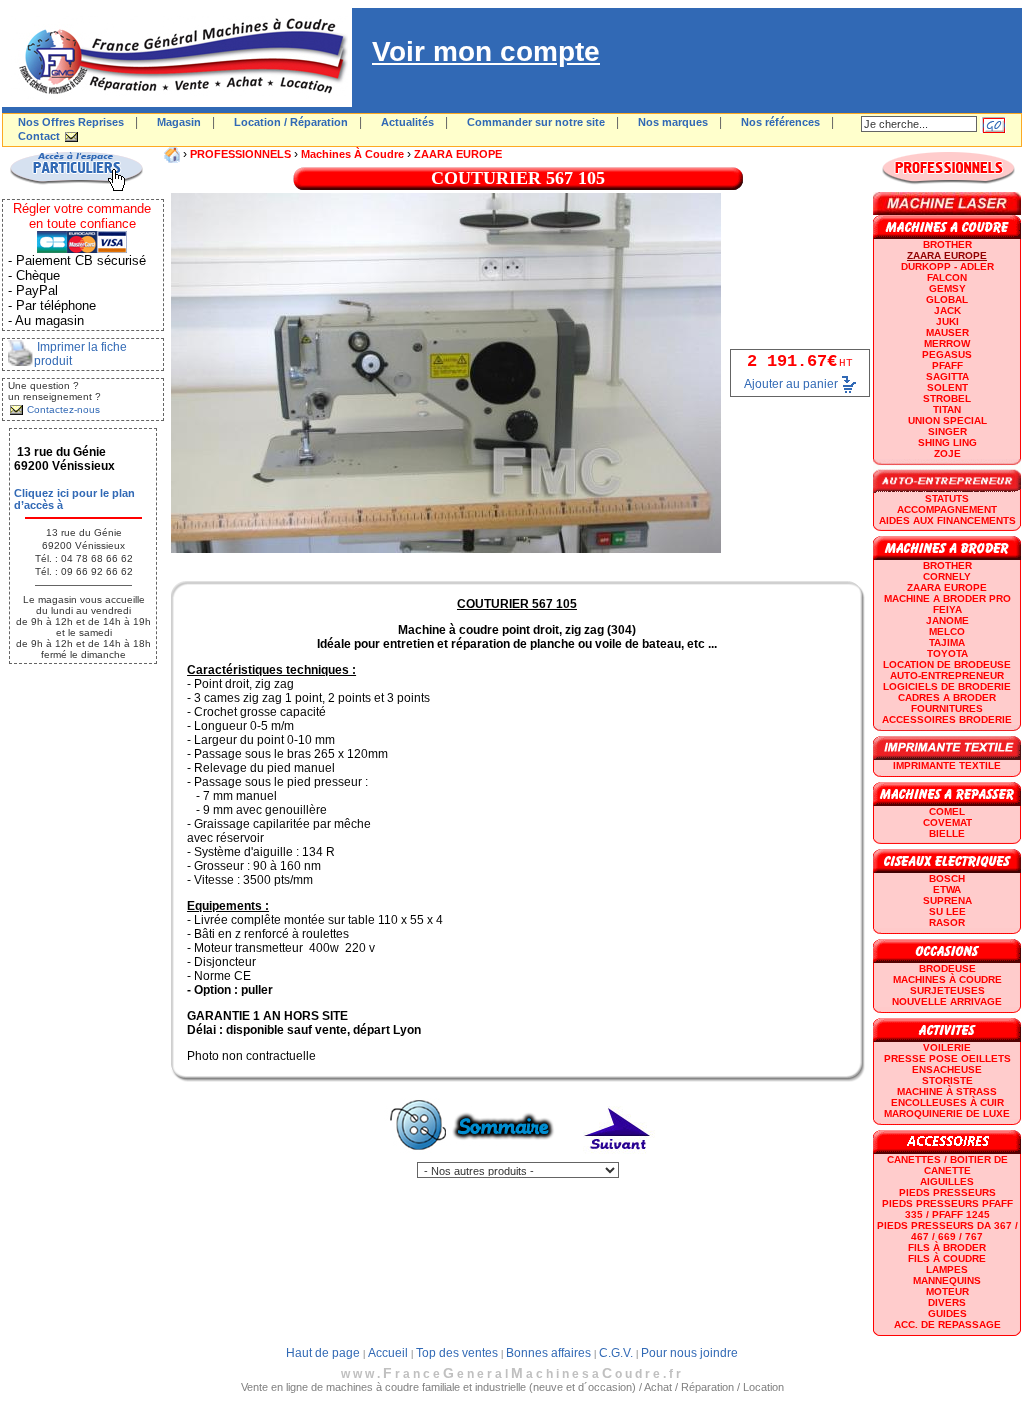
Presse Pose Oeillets (947, 1058)
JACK (947, 310)
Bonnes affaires (548, 1353)
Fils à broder (947, 1247)
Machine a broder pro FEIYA (947, 604)
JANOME (947, 620)
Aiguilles (947, 1181)
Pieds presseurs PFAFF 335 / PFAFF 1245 (947, 1209)
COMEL (947, 811)
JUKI (947, 321)
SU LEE (947, 911)
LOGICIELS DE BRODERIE (947, 686)
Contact (39, 136)
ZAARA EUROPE (458, 154)
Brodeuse (947, 968)
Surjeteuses (947, 990)
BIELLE (947, 833)
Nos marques (673, 122)
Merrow (947, 343)
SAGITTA (947, 376)
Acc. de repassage (947, 1324)
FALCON (947, 277)
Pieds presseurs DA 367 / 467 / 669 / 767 (947, 1231)
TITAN (947, 409)
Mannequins (947, 1280)
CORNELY (947, 576)
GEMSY (947, 288)
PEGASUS (947, 354)
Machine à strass (947, 1091)
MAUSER (947, 332)
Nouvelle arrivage (947, 1001)
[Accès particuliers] (76, 188)
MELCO (947, 631)
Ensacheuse (947, 1069)
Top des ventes (457, 1353)
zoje (947, 453)
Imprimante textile (947, 765)
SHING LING (947, 442)
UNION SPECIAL (947, 420)
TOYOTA (947, 653)
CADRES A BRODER (947, 697)
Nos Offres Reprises (71, 122)
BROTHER (947, 244)
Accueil (388, 1353)
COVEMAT (947, 822)
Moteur (947, 1291)
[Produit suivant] (617, 1158)
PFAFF (947, 365)
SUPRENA (947, 900)
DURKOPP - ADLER (947, 266)
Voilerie (947, 1047)
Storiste (947, 1080)
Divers (947, 1302)
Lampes (947, 1269)
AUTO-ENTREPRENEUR (947, 675)
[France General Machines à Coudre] (177, 103)
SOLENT (947, 387)
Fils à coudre (947, 1258)
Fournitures (947, 708)
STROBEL (947, 398)
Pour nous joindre (689, 1353)
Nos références (780, 122)
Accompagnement (947, 509)
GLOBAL (947, 299)
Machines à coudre (352, 154)
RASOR (947, 922)
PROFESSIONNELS (240, 154)
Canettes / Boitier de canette (947, 1165)
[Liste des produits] (475, 1158)
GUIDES (947, 1313)
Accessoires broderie (947, 719)
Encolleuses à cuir (947, 1102)
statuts (947, 498)
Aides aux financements (947, 520)
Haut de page (323, 1353)
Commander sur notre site (536, 122)
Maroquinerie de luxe (947, 1113)
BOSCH (947, 878)
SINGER (947, 431)
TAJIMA (947, 642)
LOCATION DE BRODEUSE (947, 664)
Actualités (407, 122)
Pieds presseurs (947, 1192)
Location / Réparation (291, 122)
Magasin (179, 122)
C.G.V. (616, 1353)
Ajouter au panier (791, 384)
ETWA (947, 889)
